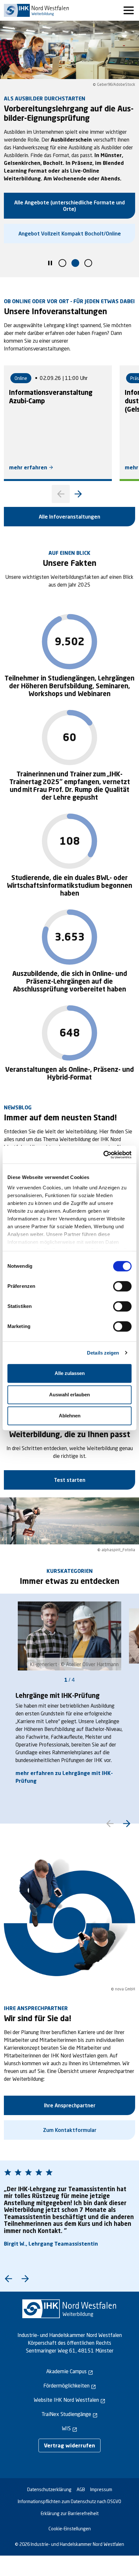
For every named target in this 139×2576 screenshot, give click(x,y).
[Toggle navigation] (129, 10)
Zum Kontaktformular (70, 2130)
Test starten (70, 1480)
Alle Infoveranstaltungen (69, 516)
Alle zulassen (70, 1373)
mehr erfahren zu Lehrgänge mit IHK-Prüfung (64, 1777)
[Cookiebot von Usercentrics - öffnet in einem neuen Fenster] (103, 1155)
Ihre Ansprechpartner (70, 2105)
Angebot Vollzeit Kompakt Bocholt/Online (70, 233)
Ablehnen (70, 1416)
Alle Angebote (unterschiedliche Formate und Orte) (69, 206)
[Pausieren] (50, 264)
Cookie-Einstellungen (70, 2529)
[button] (62, 263)
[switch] (122, 1286)
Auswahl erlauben (69, 1395)
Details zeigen (103, 1353)
